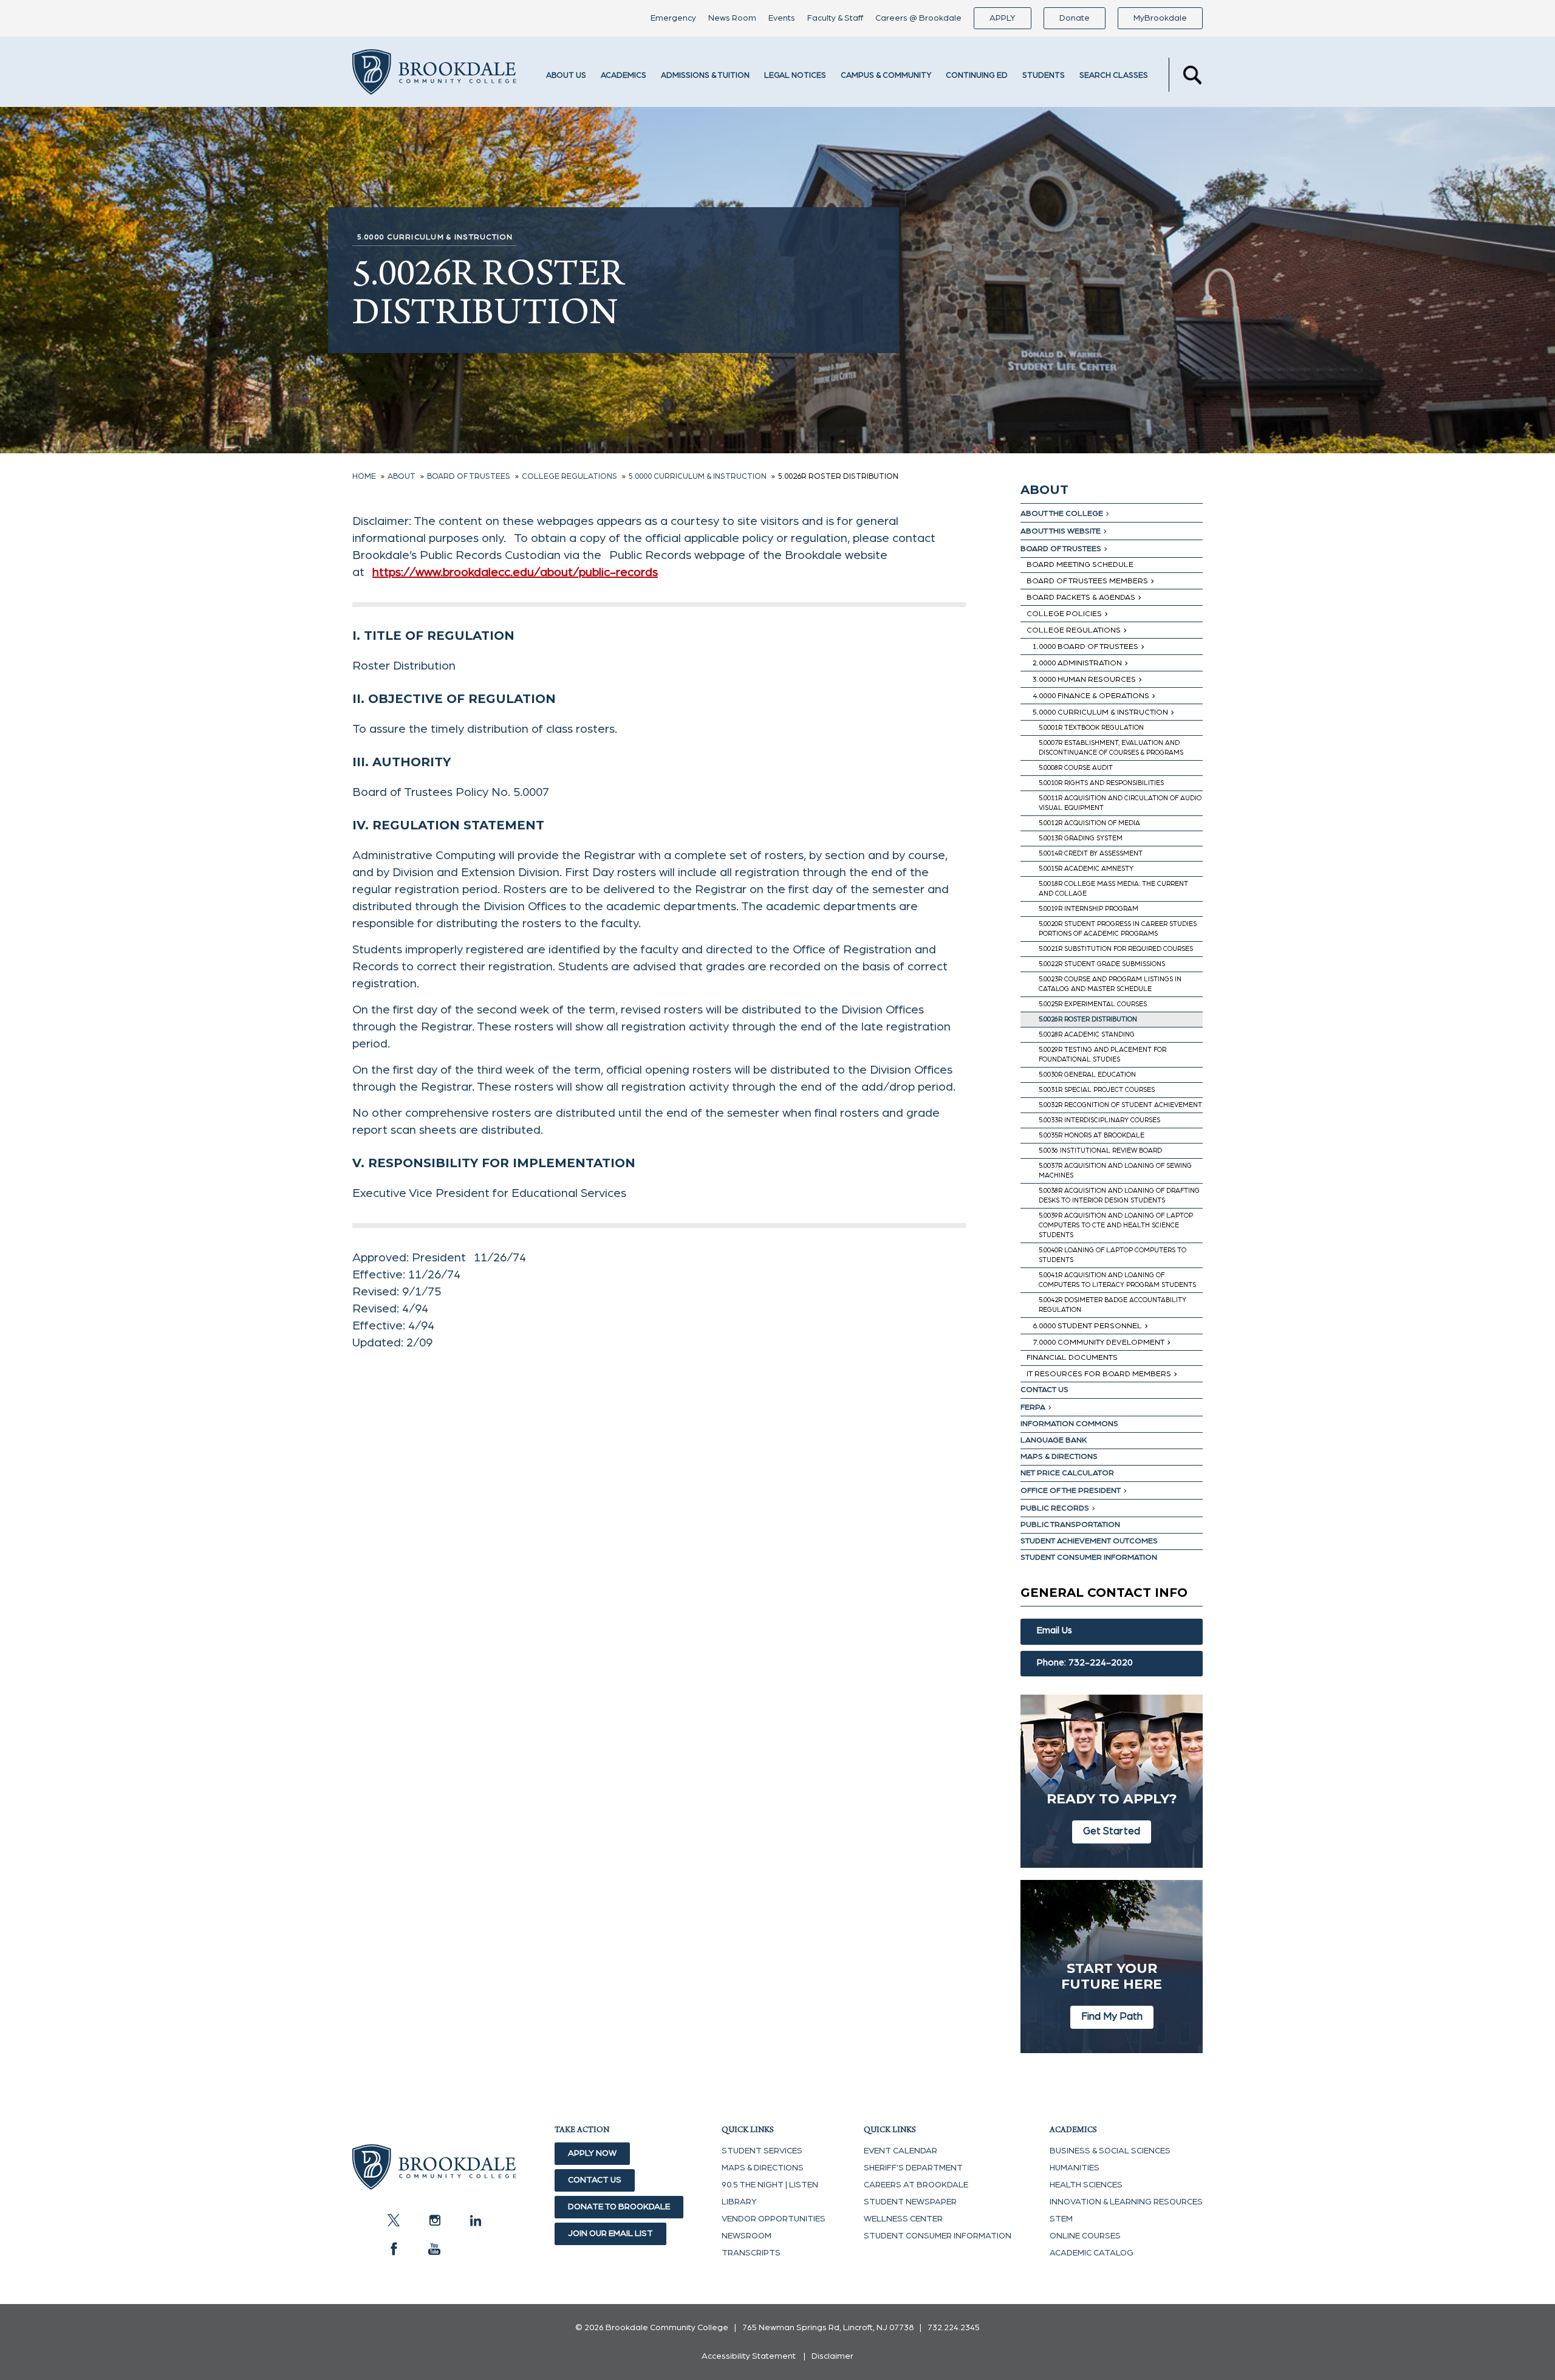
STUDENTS (1044, 76)
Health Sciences (1086, 2185)
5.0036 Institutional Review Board (1100, 1151)
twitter (394, 2220)
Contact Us (1044, 1390)
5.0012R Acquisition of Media (1089, 823)
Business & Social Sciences (1110, 2151)
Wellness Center (903, 2219)
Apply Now (592, 2153)
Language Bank (1054, 1440)
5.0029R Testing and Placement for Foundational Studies (1102, 1055)
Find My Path (1112, 2016)
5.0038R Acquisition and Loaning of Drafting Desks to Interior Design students (1119, 1195)
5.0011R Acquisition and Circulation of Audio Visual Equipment (1120, 803)
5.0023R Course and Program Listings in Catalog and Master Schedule (1110, 984)
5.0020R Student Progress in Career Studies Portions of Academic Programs (1118, 929)
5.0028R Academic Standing (1087, 1034)
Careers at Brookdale (916, 2185)
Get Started (1112, 1831)
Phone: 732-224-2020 (1085, 1663)
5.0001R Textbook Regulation (1091, 728)
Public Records (1055, 1508)
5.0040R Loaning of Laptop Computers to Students (1112, 1255)
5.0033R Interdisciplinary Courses (1099, 1120)
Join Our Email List (610, 2234)
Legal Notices (795, 76)
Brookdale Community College (434, 75)
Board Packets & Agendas (1081, 598)
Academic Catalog (1092, 2253)
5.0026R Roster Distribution (1088, 1019)
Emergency (673, 18)
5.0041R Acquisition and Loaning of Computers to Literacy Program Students (1117, 1280)
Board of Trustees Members (1087, 581)
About (1044, 490)
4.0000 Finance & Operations (1091, 696)
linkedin (475, 2220)
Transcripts (751, 2253)
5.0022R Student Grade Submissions (1102, 964)
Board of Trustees (1061, 549)
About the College (1062, 514)
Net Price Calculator (1067, 1473)
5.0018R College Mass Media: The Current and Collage (1113, 889)
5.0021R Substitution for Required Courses (1116, 949)
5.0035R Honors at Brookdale (1092, 1135)
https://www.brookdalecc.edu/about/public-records (515, 572)
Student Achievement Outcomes (1089, 1541)
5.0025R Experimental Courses (1093, 1004)
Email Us (1054, 1631)
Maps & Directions (1059, 1457)
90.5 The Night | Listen (770, 2185)
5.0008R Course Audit (1076, 768)
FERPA (1033, 1408)
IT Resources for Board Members (1099, 1374)
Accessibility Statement (749, 2356)
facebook (394, 2249)
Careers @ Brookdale (918, 18)
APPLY (1003, 18)
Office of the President (1071, 1491)
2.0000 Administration (1077, 663)
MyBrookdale (1160, 18)
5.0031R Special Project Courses (1097, 1090)
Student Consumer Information (1089, 1558)
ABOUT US (566, 76)
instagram (434, 2220)
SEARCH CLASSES (1114, 76)
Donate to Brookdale (619, 2207)
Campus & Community (886, 76)
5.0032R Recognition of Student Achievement (1120, 1105)
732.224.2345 (954, 2328)
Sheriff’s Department (913, 2168)
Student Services (762, 2151)
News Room (732, 18)
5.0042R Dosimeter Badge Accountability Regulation (1112, 1305)
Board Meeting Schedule (1080, 565)
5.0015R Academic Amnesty (1086, 869)
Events (782, 18)
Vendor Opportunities (774, 2219)
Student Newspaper (910, 2202)
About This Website (1061, 531)
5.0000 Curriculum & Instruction (1100, 712)
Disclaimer (832, 2356)
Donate (1075, 18)
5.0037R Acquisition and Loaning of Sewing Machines (1115, 1171)
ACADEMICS (624, 76)
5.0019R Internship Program (1088, 909)
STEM (1061, 2219)
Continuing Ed (977, 76)
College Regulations (1074, 630)
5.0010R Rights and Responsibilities (1101, 783)
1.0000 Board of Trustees (1085, 647)
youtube (434, 2249)
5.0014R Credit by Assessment (1091, 853)
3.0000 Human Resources (1084, 680)
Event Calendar (901, 2151)
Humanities (1075, 2168)
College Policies (1064, 614)
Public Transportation (1070, 1525)
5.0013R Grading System (1081, 838)
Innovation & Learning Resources (1126, 2202)
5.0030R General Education (1087, 1075)
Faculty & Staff (835, 18)
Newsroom (747, 2236)
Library (739, 2202)
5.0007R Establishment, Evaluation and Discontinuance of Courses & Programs (1111, 748)
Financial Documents (1072, 1358)
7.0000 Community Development (1099, 1343)
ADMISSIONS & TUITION (705, 76)
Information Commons (1069, 1424)
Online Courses (1085, 2236)
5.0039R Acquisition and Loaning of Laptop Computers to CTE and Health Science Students (1116, 1225)
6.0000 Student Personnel (1087, 1326)
